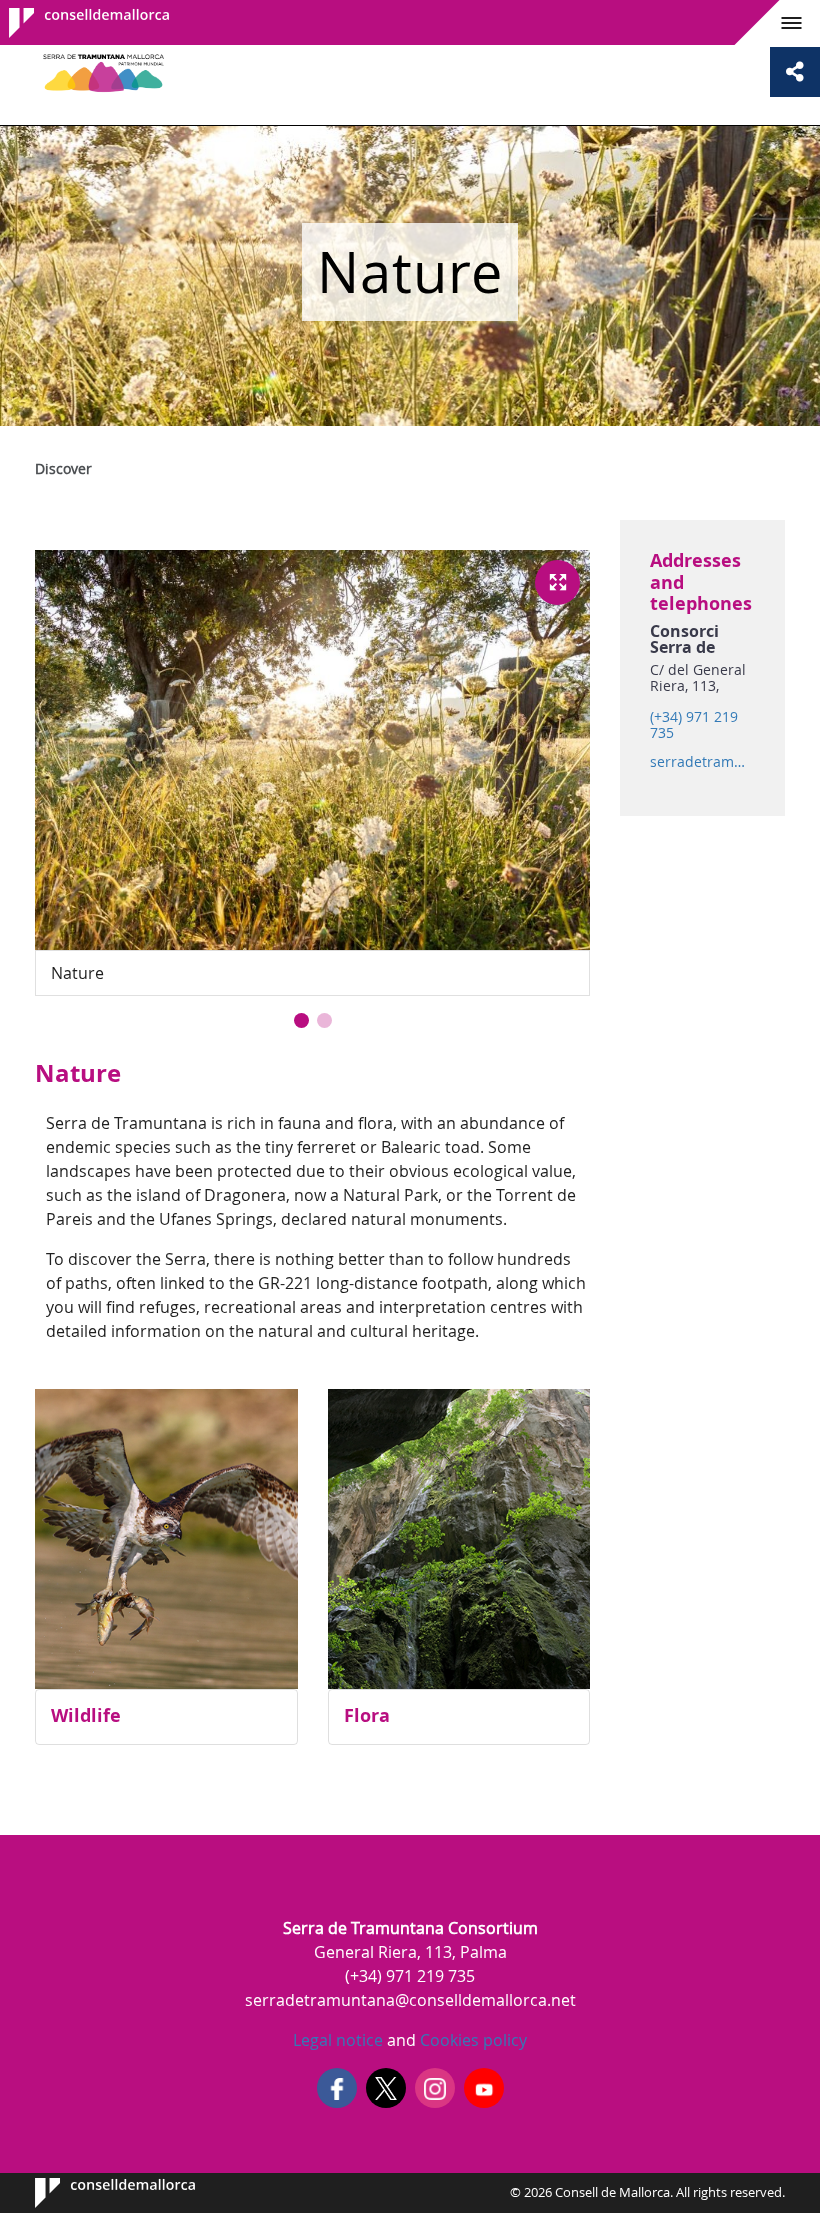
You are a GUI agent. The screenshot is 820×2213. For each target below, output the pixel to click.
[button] (301, 1020)
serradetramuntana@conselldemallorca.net (702, 762)
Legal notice (338, 2040)
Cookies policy (471, 2040)
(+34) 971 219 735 (694, 725)
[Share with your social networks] (795, 72)
